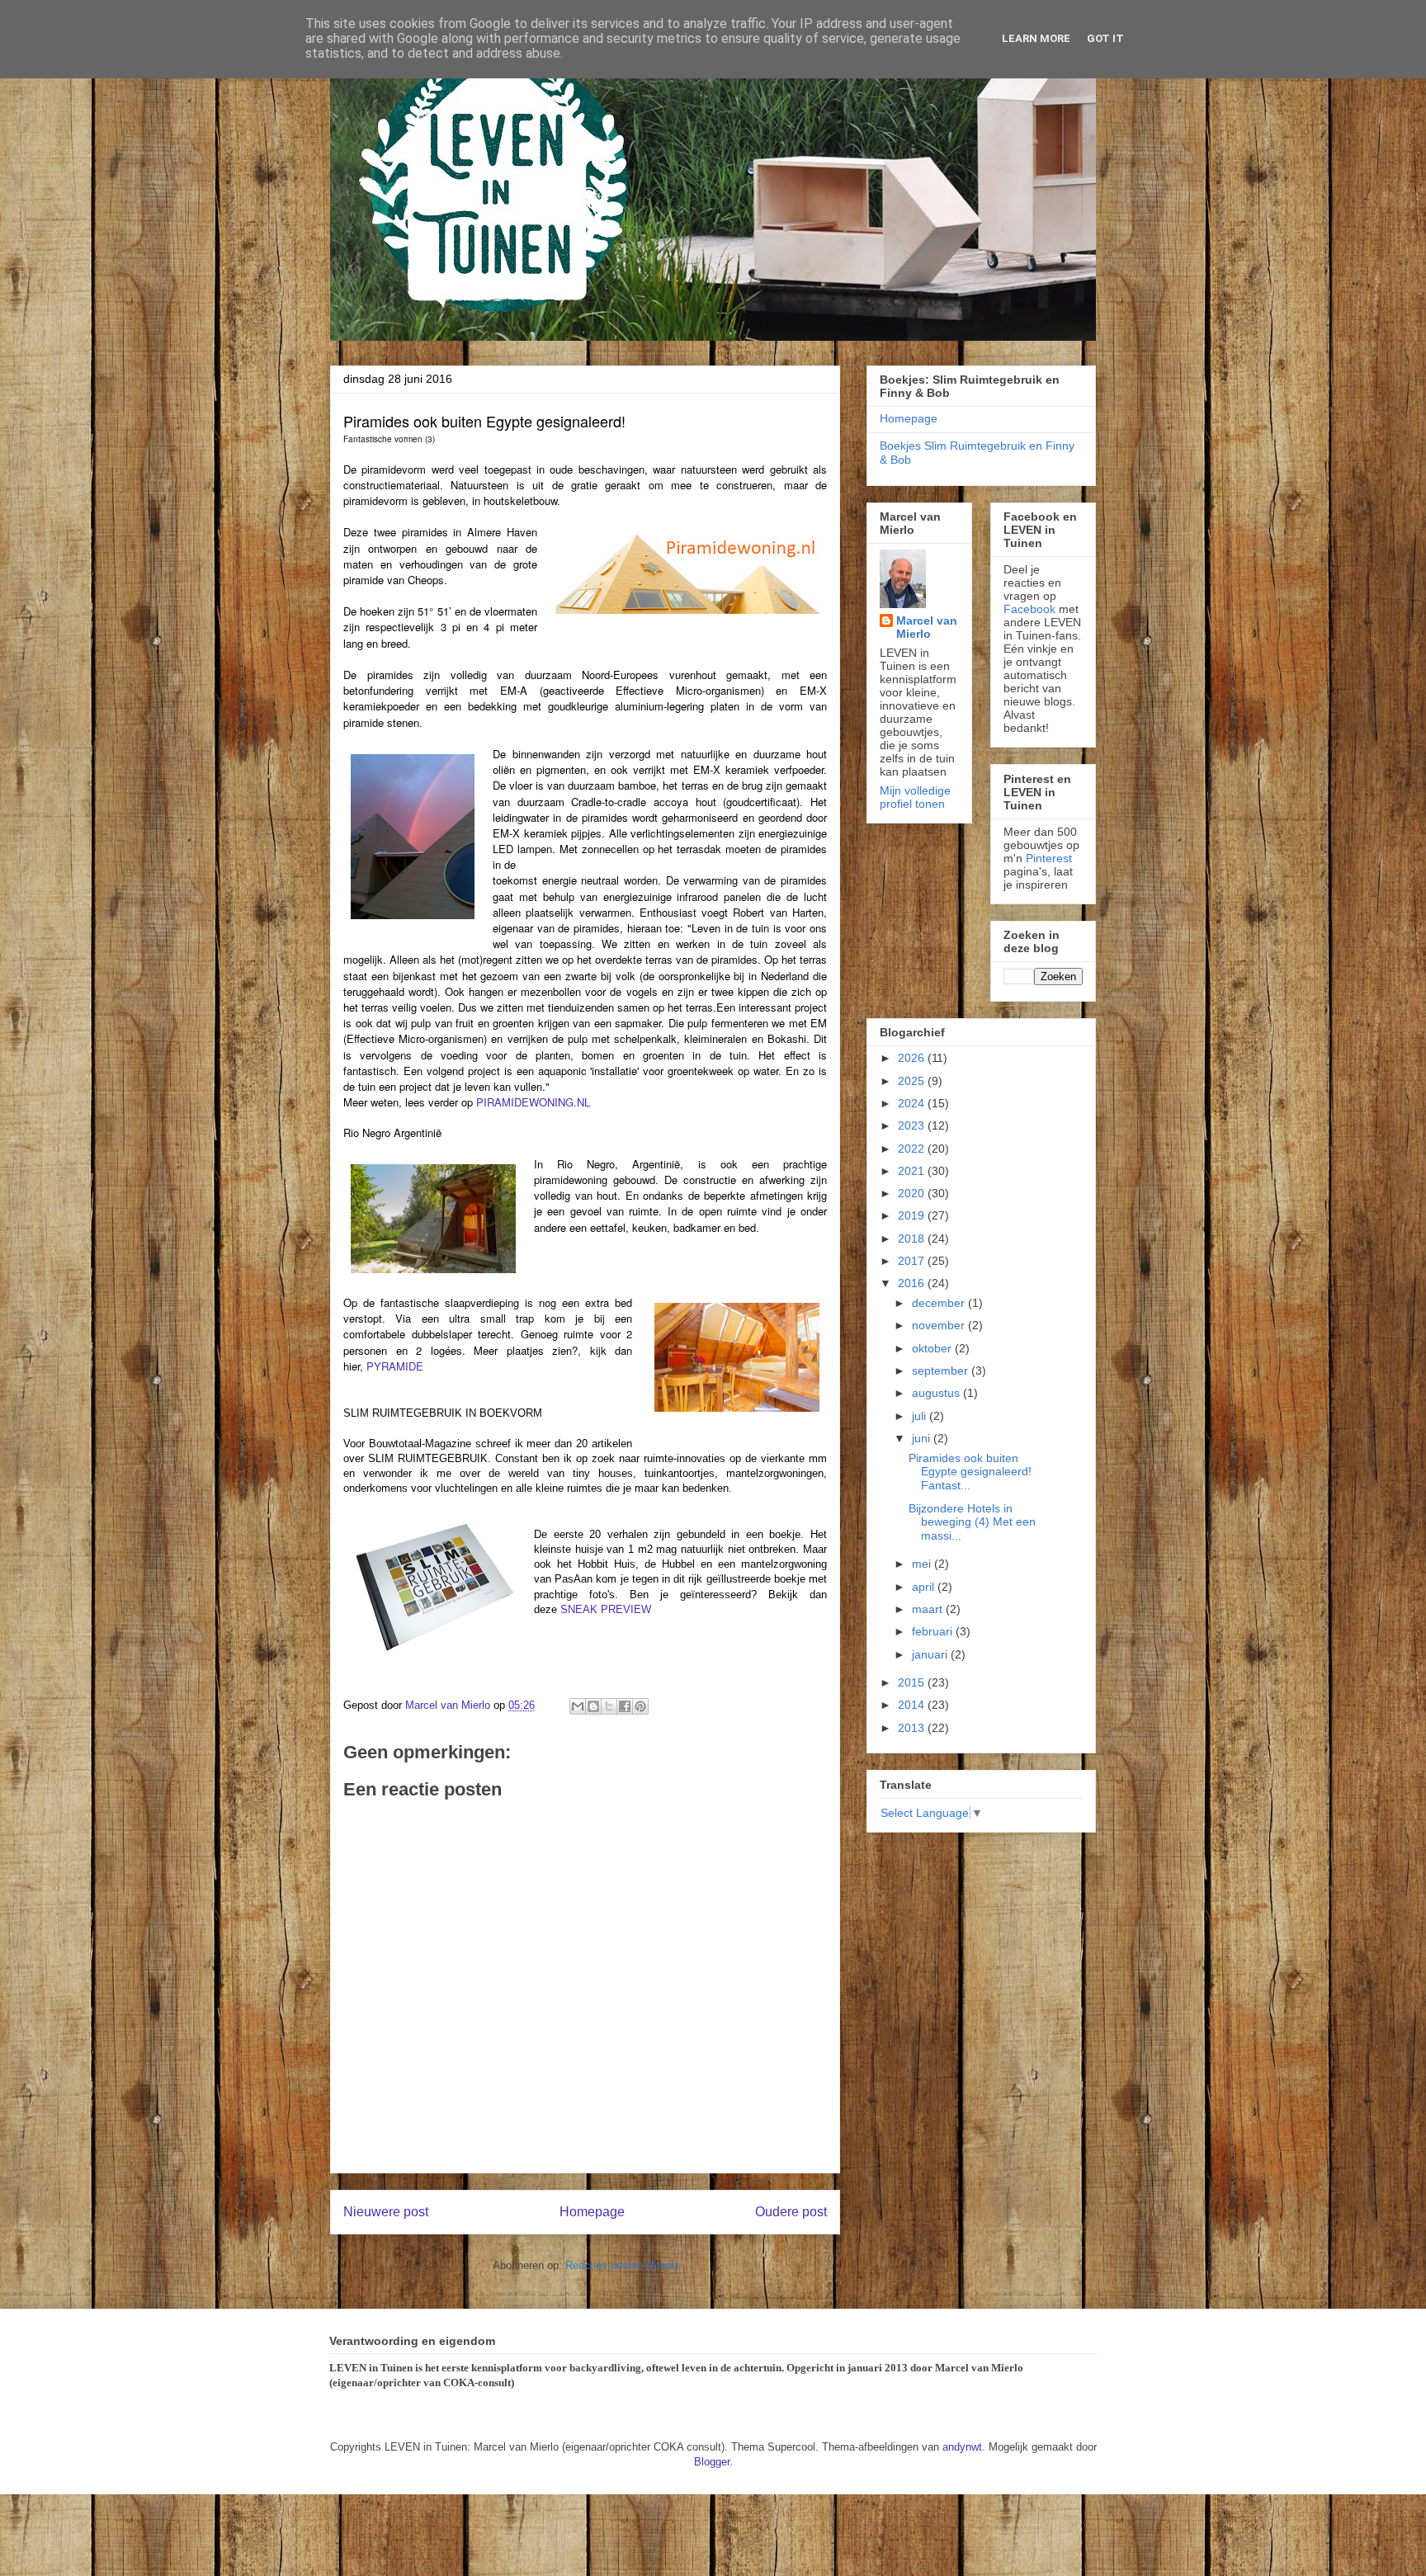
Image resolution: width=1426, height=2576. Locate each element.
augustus (937, 1393)
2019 (913, 1215)
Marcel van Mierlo (927, 627)
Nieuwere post (386, 2212)
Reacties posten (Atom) (622, 2265)
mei (923, 1564)
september (942, 1371)
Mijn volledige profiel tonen (915, 797)
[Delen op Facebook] (625, 1706)
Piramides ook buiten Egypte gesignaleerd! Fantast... (970, 1472)
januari (931, 1654)
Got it (1105, 38)
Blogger (712, 2462)
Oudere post (791, 2212)
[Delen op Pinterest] (640, 1706)
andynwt (962, 2447)
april (925, 1587)
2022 (913, 1149)
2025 (913, 1081)
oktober (933, 1348)
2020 (913, 1193)
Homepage (592, 2212)
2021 (913, 1171)
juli (921, 1416)
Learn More (1036, 38)
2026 (913, 1058)
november (940, 1325)
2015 (913, 1682)
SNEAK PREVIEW (606, 1609)
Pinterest (1049, 858)
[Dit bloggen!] (593, 1706)
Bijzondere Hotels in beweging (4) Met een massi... (972, 1522)
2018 (913, 1238)
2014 (913, 1705)
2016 (913, 1283)
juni (923, 1438)
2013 (913, 1728)
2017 (913, 1261)
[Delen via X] (609, 1706)
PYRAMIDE (395, 1366)
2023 (913, 1125)
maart (929, 1609)
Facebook (1029, 609)
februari (934, 1631)
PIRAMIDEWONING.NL (533, 1102)
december (940, 1303)
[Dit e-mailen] (578, 1706)
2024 (913, 1103)
